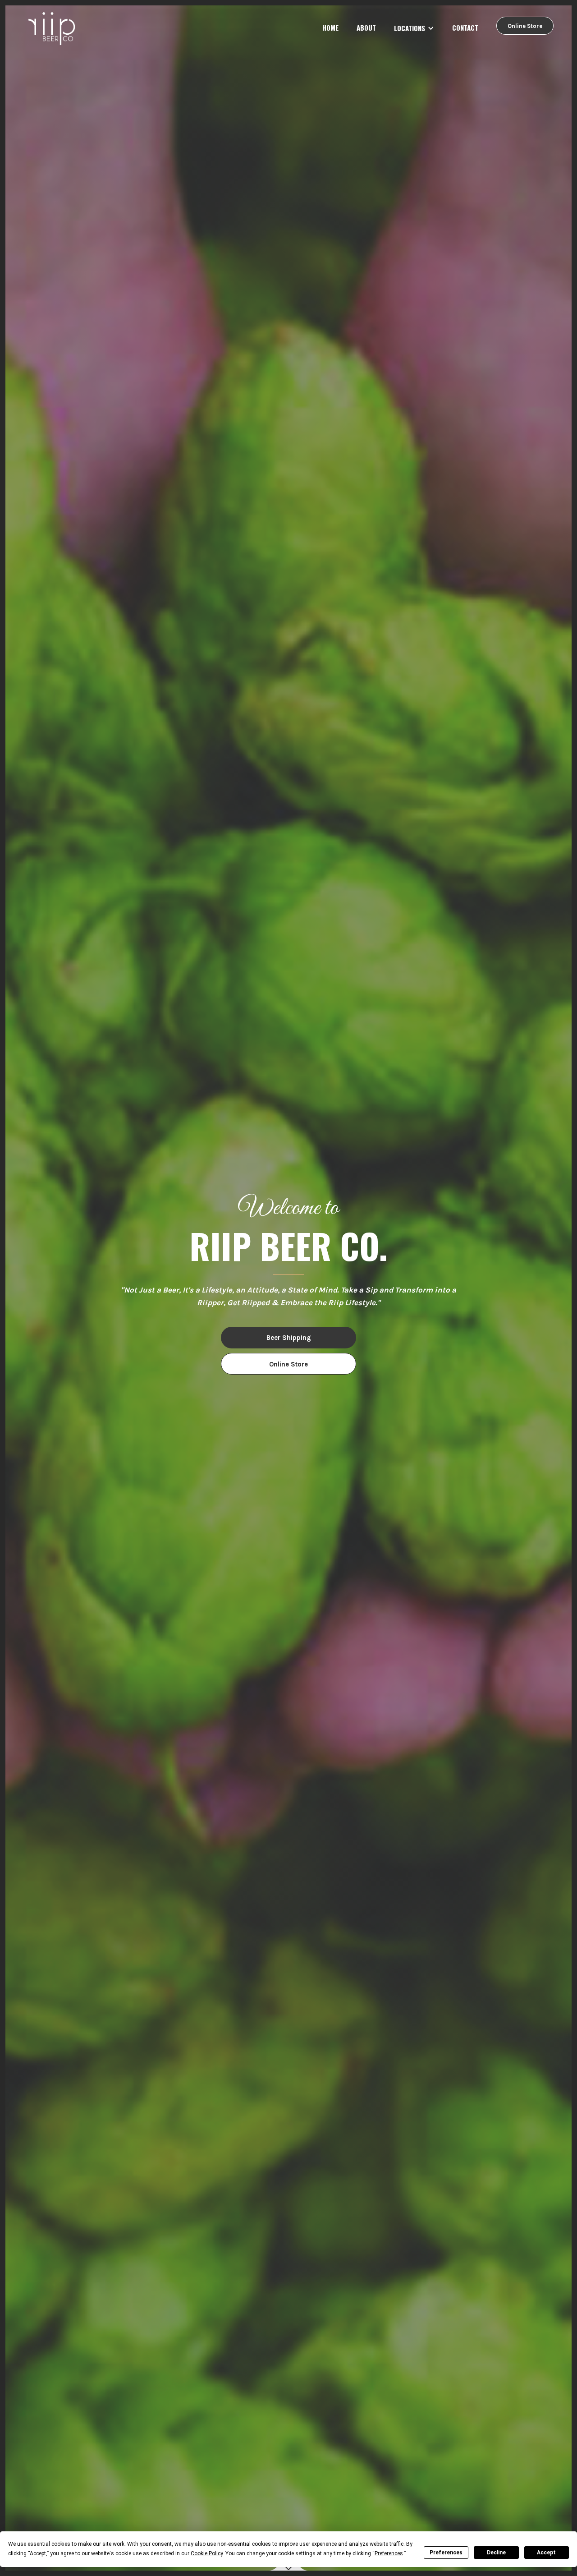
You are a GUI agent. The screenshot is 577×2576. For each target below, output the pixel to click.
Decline (496, 2553)
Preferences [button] (389, 2553)
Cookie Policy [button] (207, 2553)
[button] (414, 28)
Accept (546, 2553)
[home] (53, 29)
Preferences (446, 2553)
